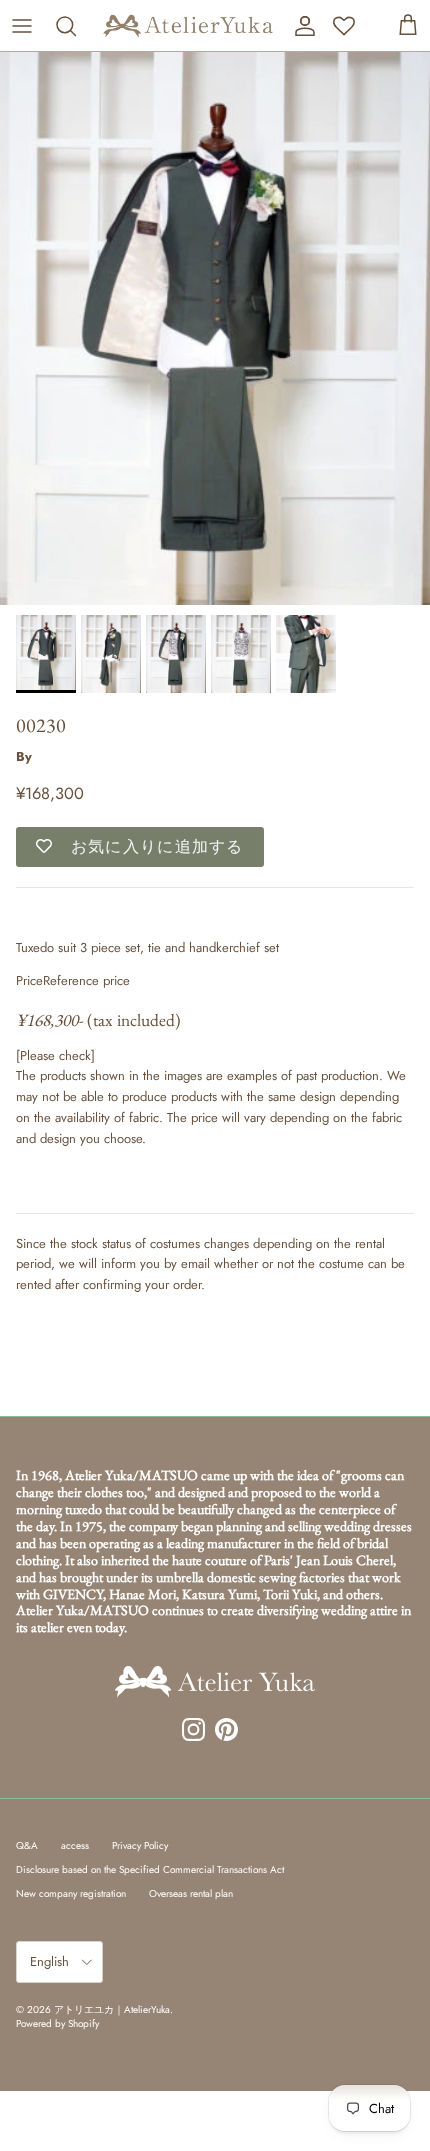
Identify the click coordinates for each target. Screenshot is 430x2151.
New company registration (71, 1893)
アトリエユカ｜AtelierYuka (112, 2009)
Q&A (27, 1845)
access (75, 1845)
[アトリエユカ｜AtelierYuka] (188, 25)
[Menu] (22, 26)
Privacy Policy (140, 1845)
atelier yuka (67, 756)
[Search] (71, 26)
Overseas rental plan (191, 1893)
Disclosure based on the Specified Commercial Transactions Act (150, 1869)
